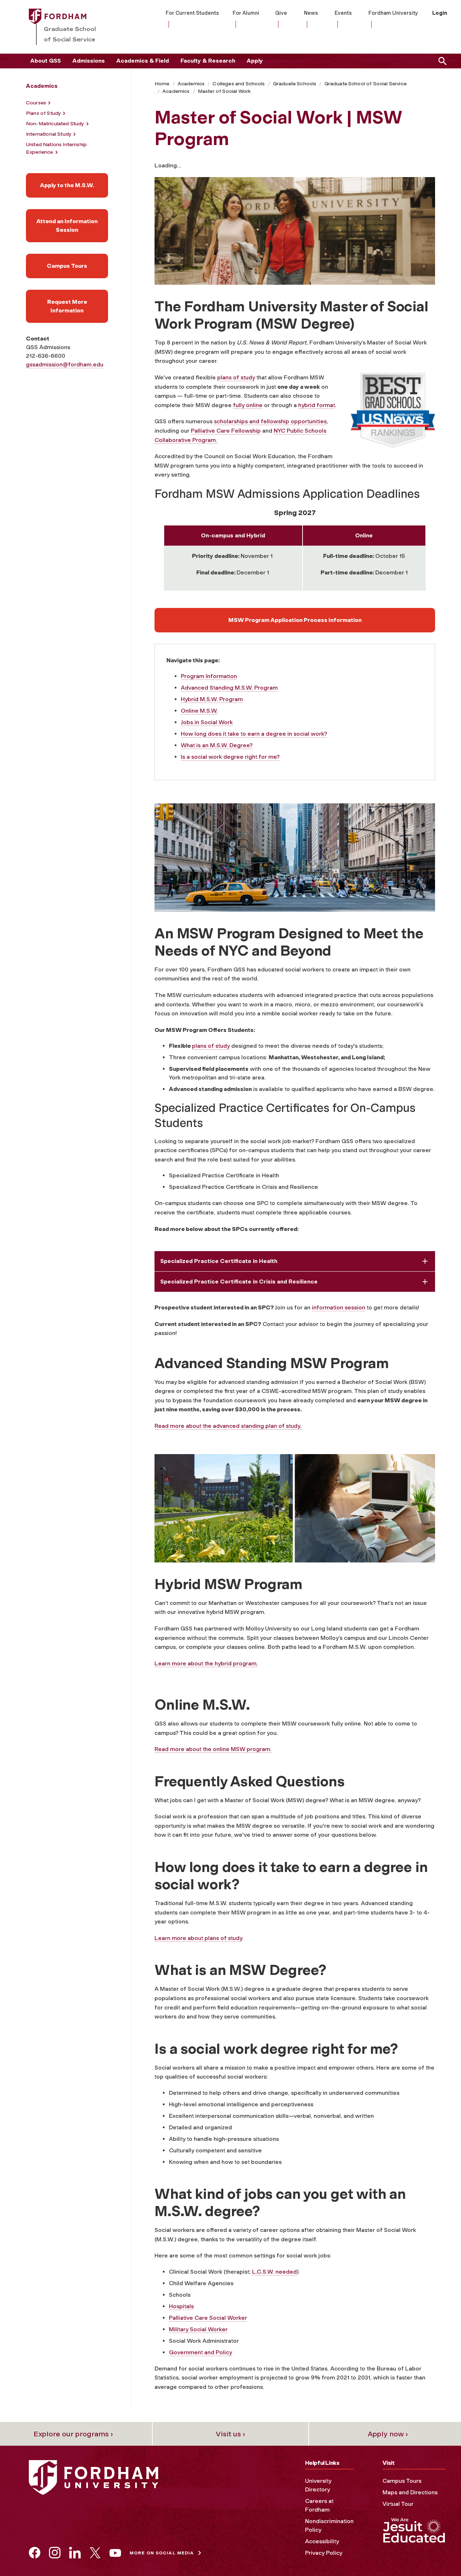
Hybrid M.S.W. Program (212, 699)
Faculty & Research (208, 61)
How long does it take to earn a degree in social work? (254, 734)
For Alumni (246, 13)
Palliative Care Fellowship (226, 431)
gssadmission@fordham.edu (65, 364)
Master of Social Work (224, 91)
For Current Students (192, 13)
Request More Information (67, 306)
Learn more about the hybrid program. (206, 1663)
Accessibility (322, 2541)
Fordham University (393, 13)
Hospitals (181, 2306)
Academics (191, 84)
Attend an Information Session (67, 225)
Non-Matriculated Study (55, 124)
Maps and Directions (410, 2492)
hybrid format (317, 405)
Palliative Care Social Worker (208, 2318)
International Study (49, 134)
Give (281, 13)
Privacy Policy (324, 2553)
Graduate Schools (295, 84)
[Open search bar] (441, 61)
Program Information (209, 676)
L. (254, 2272)
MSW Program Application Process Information (295, 620)
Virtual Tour (398, 2504)
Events (343, 13)
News (311, 13)
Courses (36, 103)
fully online (248, 405)
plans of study (236, 377)
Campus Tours (67, 266)
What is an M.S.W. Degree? (217, 745)
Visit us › (230, 2434)
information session (339, 1307)
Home (162, 84)
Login (440, 13)
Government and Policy (200, 2352)
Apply (255, 61)
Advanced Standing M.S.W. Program (229, 688)
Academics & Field (143, 61)
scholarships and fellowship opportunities (270, 421)
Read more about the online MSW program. (213, 1749)
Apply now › (388, 2434)
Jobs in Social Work (207, 722)
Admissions (89, 61)
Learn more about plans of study (198, 1938)
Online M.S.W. (199, 711)
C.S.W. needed (277, 2272)
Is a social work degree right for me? (230, 757)
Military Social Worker (198, 2329)
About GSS (46, 61)
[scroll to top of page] (439, 2554)
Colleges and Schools (239, 84)
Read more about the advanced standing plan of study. (229, 1426)
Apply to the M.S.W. (67, 185)
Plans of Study (43, 113)
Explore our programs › (73, 2434)
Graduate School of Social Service (366, 84)
